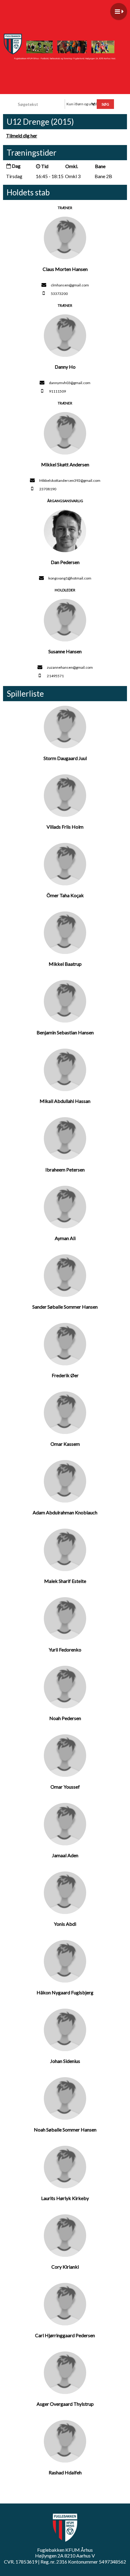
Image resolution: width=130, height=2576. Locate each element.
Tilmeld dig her (22, 135)
